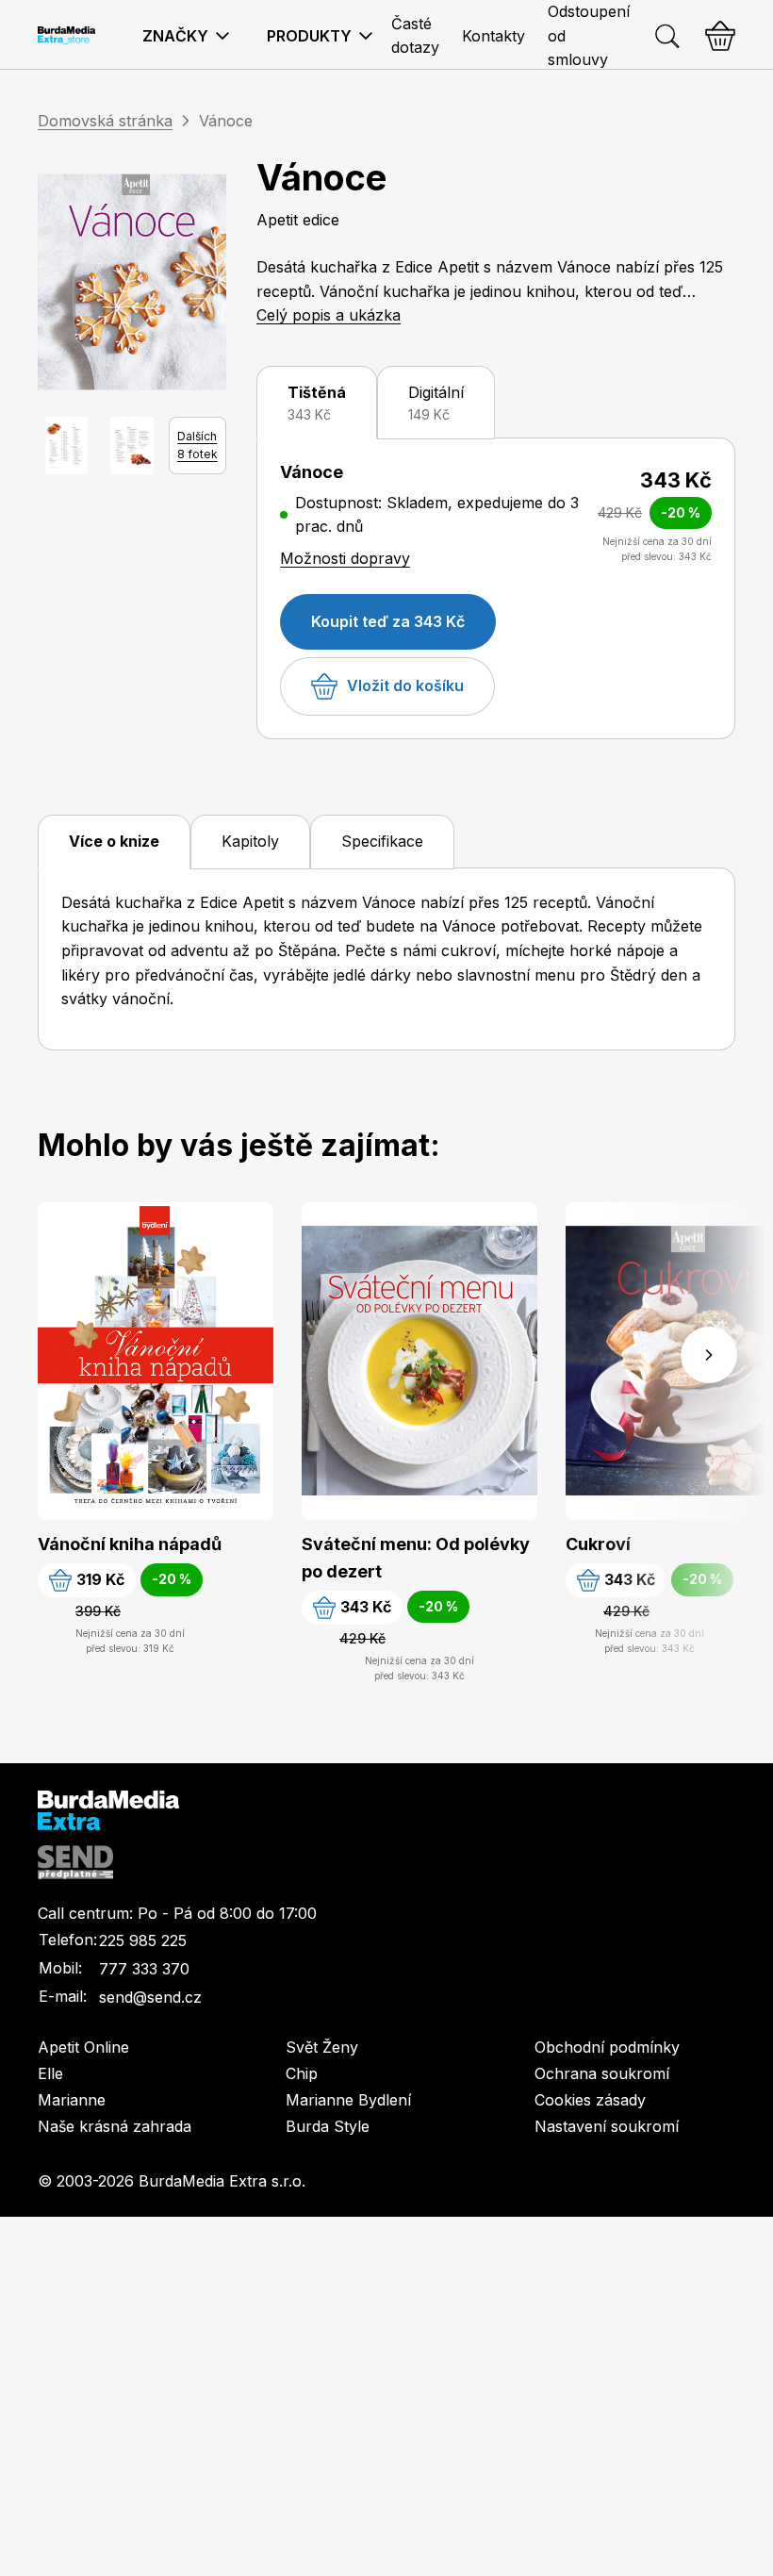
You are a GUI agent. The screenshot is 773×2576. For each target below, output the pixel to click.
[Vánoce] (132, 282)
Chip (302, 2073)
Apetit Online (83, 2047)
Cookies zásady (590, 2100)
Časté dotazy (415, 36)
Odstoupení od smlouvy (589, 35)
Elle (50, 2073)
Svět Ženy (322, 2047)
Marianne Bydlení (348, 2100)
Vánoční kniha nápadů (130, 1544)
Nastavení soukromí (607, 2126)
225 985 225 (143, 1940)
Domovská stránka (105, 121)
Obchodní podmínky (607, 2047)
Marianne (72, 2100)
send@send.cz (150, 1997)
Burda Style (328, 2126)
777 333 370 (144, 1969)
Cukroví (598, 1544)
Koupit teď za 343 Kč (388, 621)
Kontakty (493, 36)
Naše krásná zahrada (115, 2126)
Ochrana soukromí (602, 2073)
